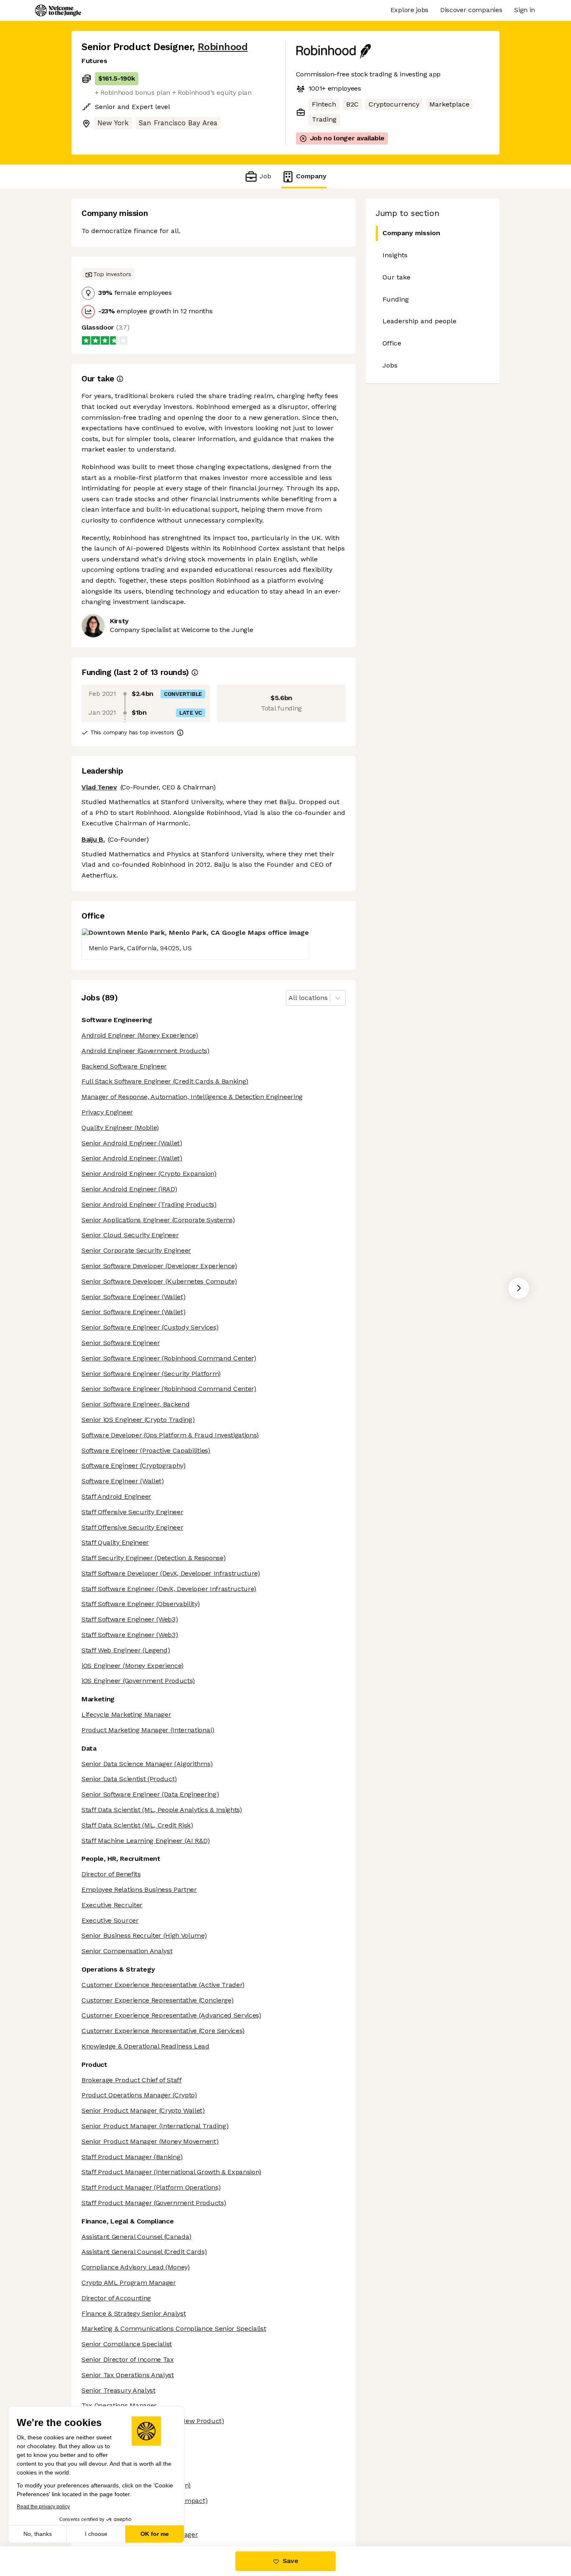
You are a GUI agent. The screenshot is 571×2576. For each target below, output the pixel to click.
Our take (396, 277)
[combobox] (289, 998)
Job (265, 176)
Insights (395, 255)
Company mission (411, 233)
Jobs (390, 365)
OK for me (155, 2534)
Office (392, 343)
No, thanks (38, 2534)
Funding (396, 299)
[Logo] (58, 10)
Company (311, 176)
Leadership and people (419, 321)
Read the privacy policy (43, 2507)
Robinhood (223, 47)
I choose (96, 2534)
